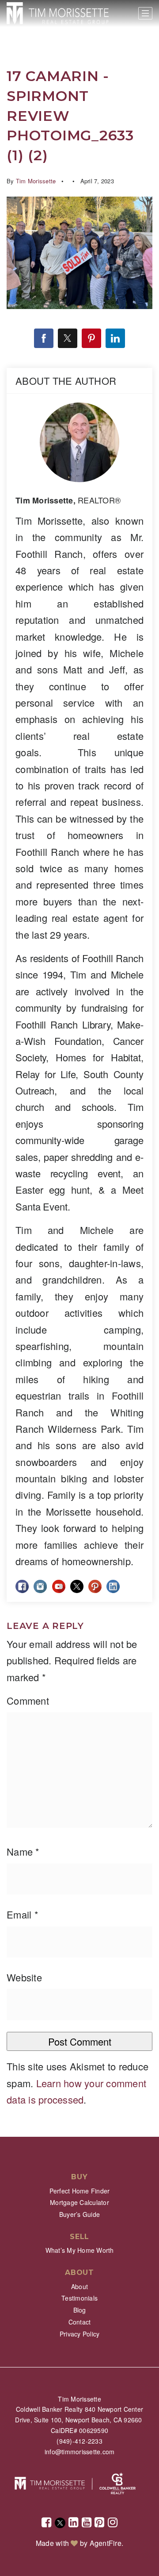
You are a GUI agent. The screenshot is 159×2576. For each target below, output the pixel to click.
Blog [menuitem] (80, 2310)
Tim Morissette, (68, 500)
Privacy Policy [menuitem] (80, 2334)
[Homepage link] (58, 13)
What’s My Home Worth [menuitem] (80, 2250)
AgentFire (106, 2543)
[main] (79, 1068)
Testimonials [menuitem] (79, 2298)
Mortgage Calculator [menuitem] (79, 2202)
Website (24, 1977)
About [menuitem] (79, 2286)
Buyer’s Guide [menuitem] (79, 2214)
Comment (28, 1700)
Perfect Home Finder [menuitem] (80, 2191)
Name (23, 1851)
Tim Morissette (36, 181)
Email (23, 1914)
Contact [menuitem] (80, 2322)
